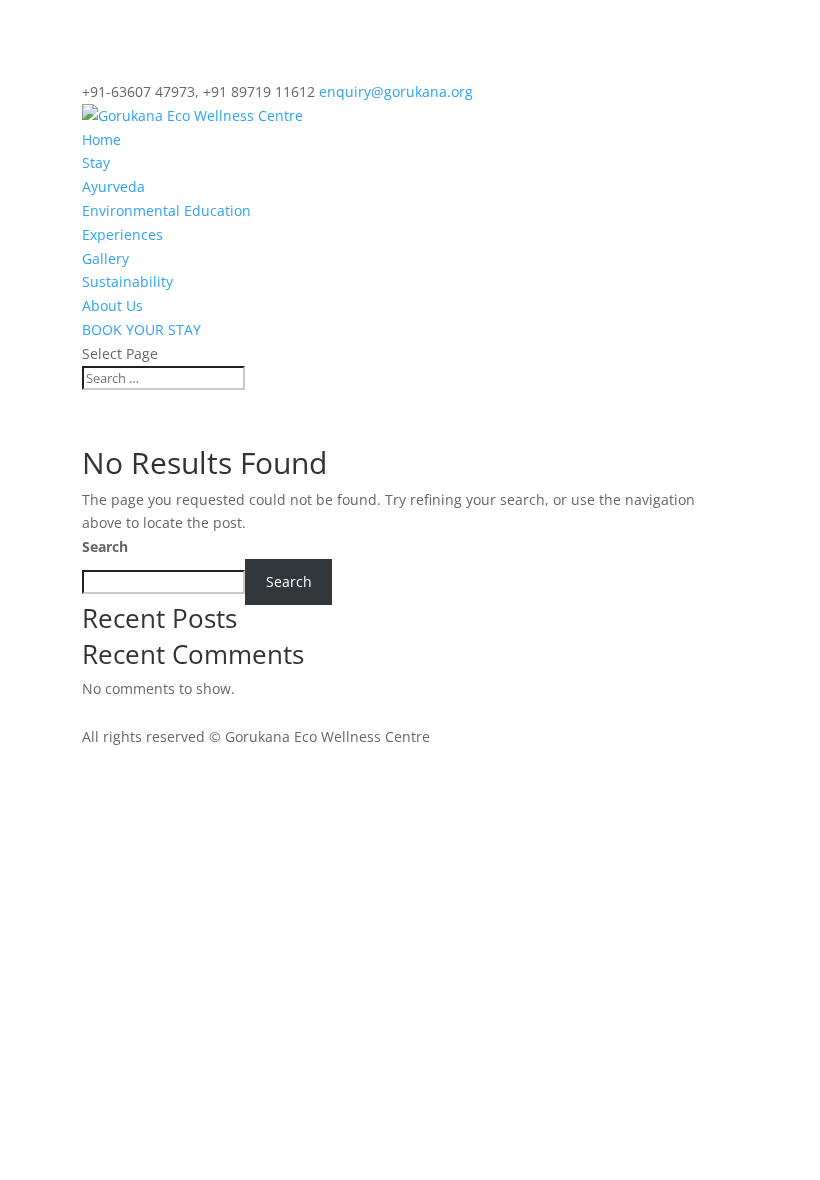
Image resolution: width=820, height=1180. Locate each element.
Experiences (122, 234)
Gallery (105, 258)
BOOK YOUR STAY (141, 329)
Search (105, 546)
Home (101, 139)
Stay (96, 162)
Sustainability (127, 281)
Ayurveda (113, 186)
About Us (112, 305)
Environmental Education (166, 210)
